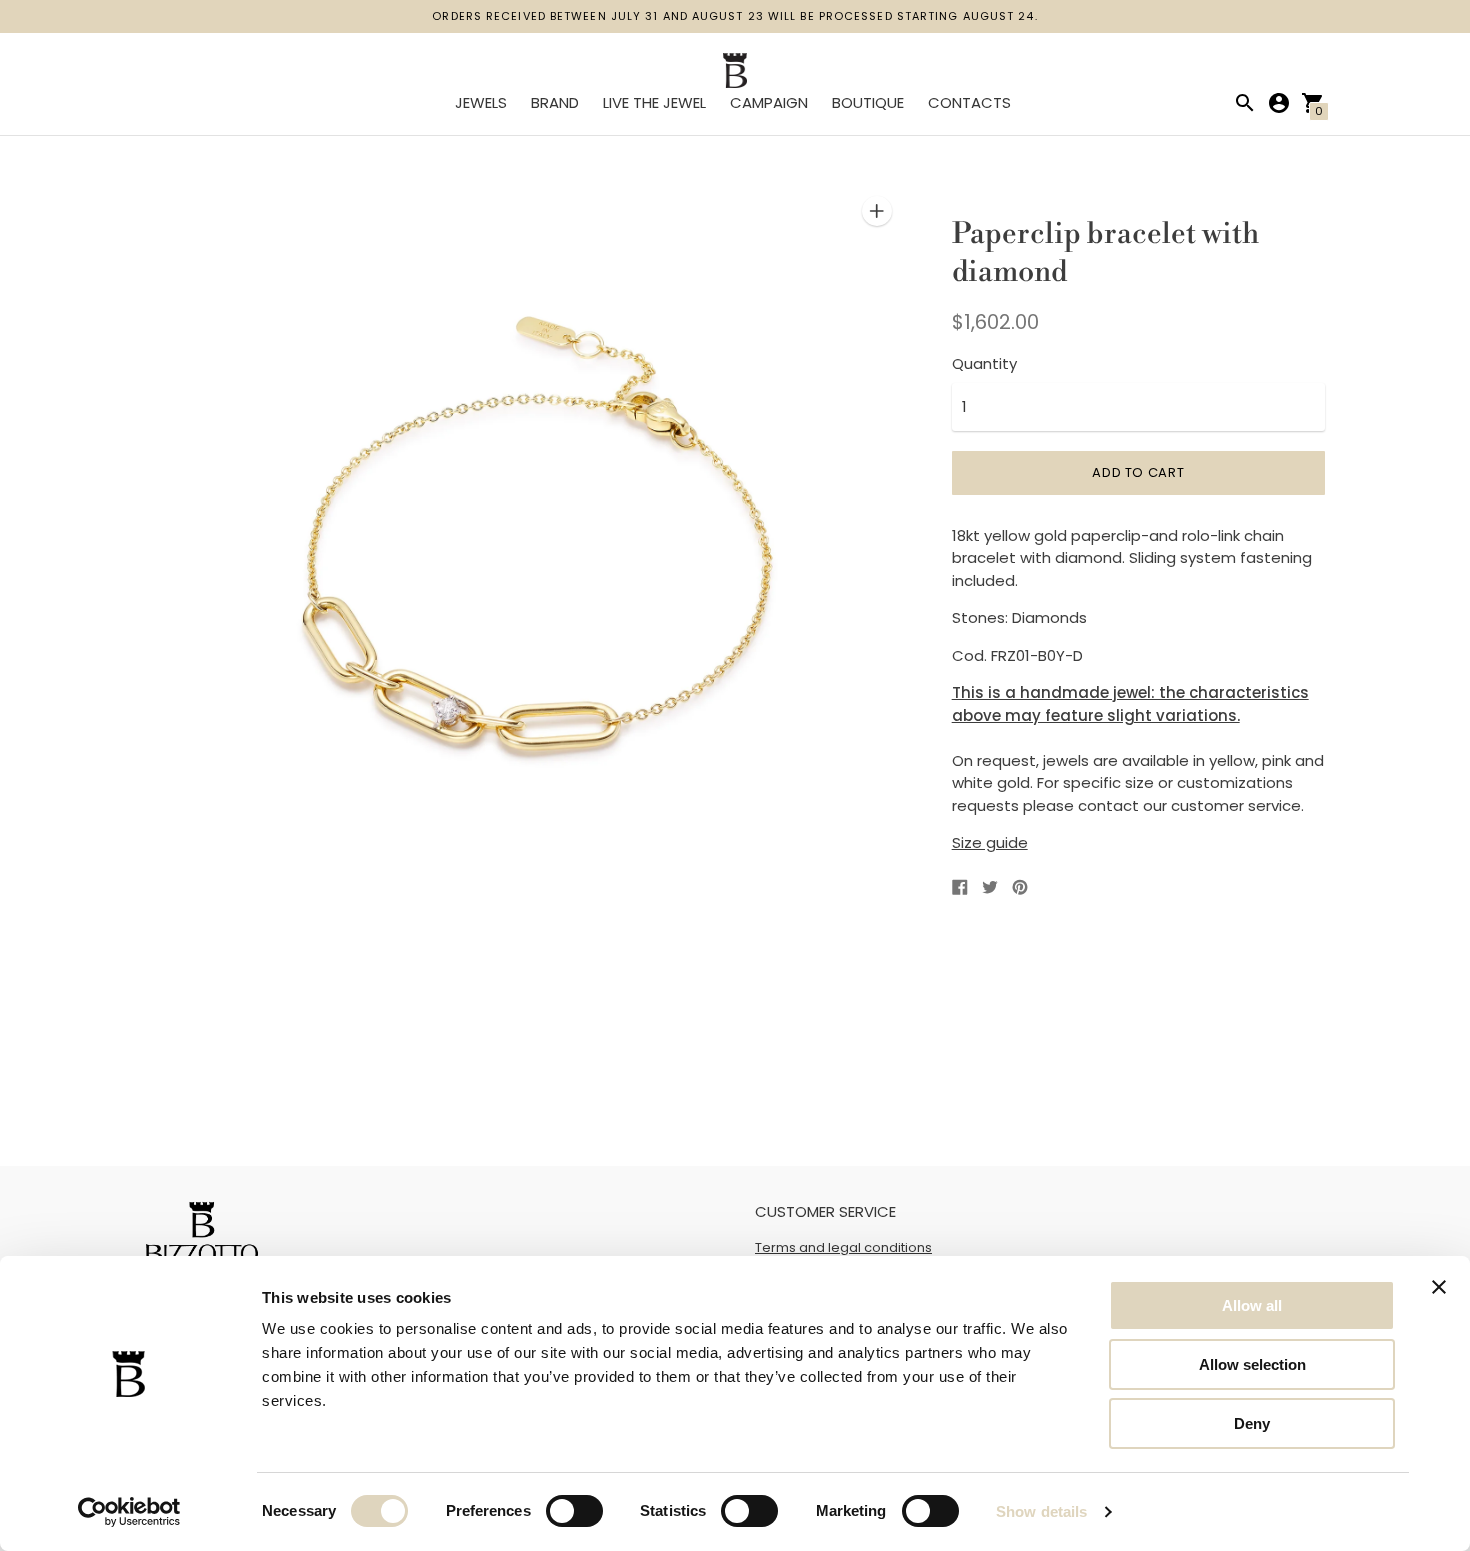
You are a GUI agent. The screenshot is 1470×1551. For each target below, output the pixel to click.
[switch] (574, 1511)
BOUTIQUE (868, 102)
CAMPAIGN (769, 102)
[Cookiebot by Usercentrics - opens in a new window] (129, 1512)
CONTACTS (969, 102)
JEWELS (481, 102)
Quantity (984, 363)
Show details (1041, 1511)
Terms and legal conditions (843, 1247)
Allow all (1252, 1305)
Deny (1252, 1423)
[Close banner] (1439, 1287)
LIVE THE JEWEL (654, 102)
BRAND (555, 102)
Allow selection (1252, 1364)
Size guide (990, 842)
